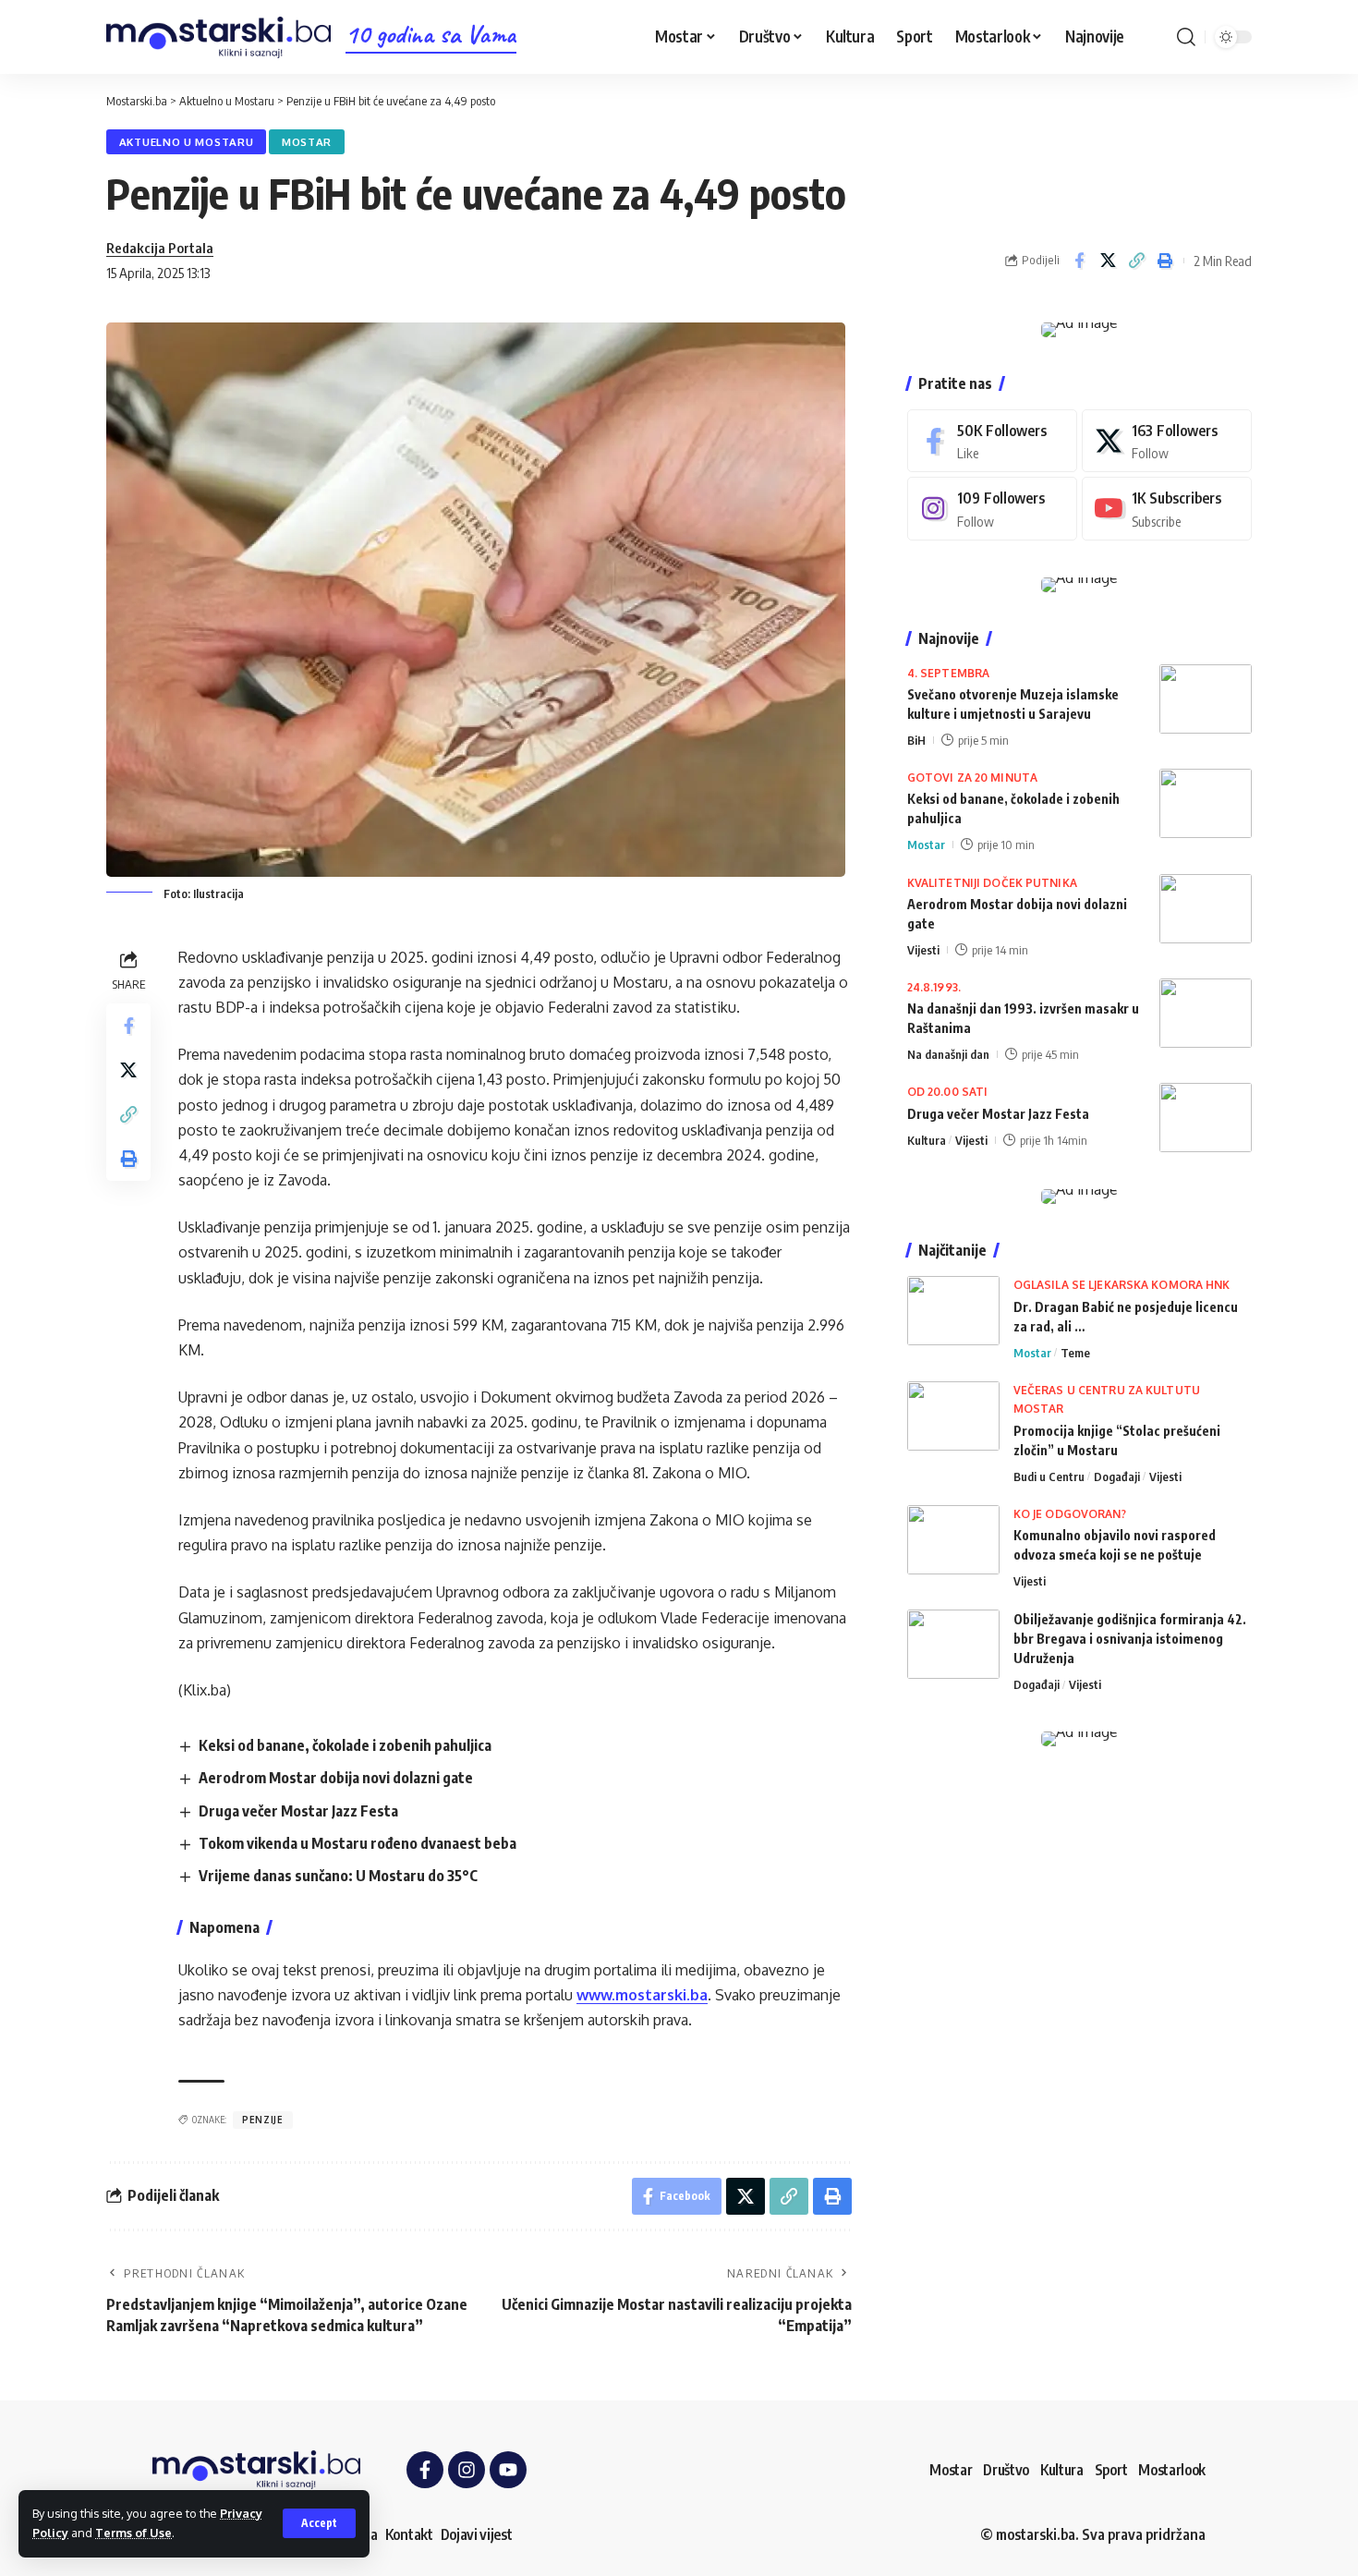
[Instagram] (992, 509)
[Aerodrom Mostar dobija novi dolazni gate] (1206, 909)
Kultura (927, 1140)
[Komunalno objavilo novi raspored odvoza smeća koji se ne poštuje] (953, 1540)
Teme (1075, 1353)
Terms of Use (133, 2533)
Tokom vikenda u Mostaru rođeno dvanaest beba (358, 1843)
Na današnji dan (948, 1054)
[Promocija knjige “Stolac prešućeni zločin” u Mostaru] (953, 1416)
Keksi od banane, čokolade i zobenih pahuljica (345, 1745)
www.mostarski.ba (642, 1995)
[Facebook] (992, 441)
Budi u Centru (1049, 1476)
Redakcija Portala (160, 248)
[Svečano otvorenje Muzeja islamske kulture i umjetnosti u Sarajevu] (1206, 699)
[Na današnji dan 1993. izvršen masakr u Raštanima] (1206, 1013)
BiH (916, 740)
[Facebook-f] (425, 2470)
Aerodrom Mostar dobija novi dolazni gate (336, 1778)
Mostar (307, 142)
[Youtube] (1167, 509)
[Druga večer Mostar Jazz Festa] (1206, 1118)
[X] (1167, 441)
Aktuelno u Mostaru (187, 142)
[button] (319, 2523)
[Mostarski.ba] (218, 37)
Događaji (1117, 1476)
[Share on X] (1108, 261)
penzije (263, 2120)
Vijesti (923, 950)
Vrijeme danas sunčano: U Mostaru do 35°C (338, 1876)
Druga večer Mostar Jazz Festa (298, 1811)
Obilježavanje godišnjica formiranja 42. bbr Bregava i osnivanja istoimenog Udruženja (1130, 1639)
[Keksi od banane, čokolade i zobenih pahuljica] (1206, 803)
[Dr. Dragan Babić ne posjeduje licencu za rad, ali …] (953, 1311)
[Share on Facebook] (1079, 261)
